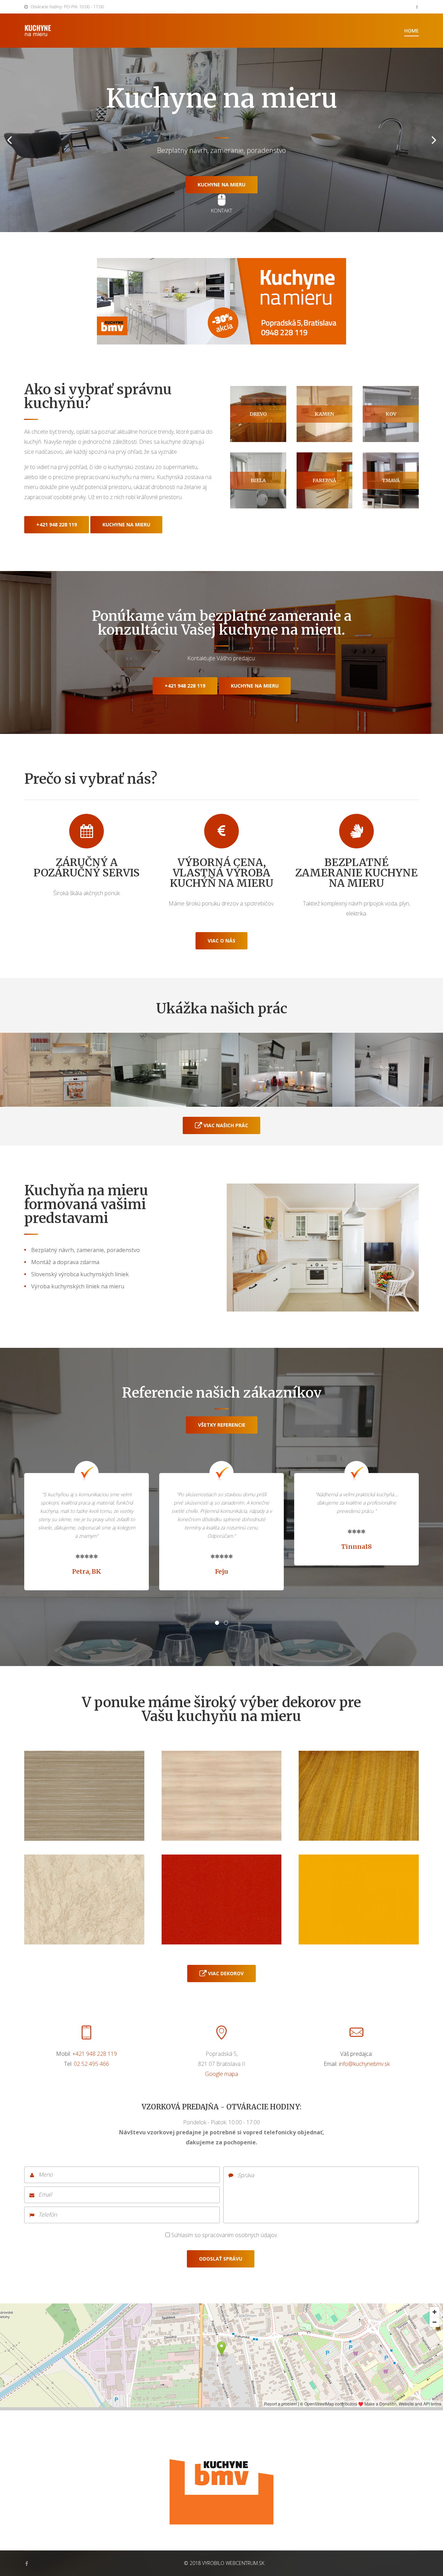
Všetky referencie (222, 1425)
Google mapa (221, 2074)
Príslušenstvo (222, 174)
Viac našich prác (225, 1125)
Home (412, 31)
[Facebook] (417, 7)
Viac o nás (221, 941)
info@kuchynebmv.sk (364, 2064)
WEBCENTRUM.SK (245, 2563)
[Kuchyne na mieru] (221, 2472)
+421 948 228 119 (57, 525)
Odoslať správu (221, 2259)
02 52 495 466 (91, 2064)
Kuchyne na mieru (126, 525)
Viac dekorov (225, 1973)
